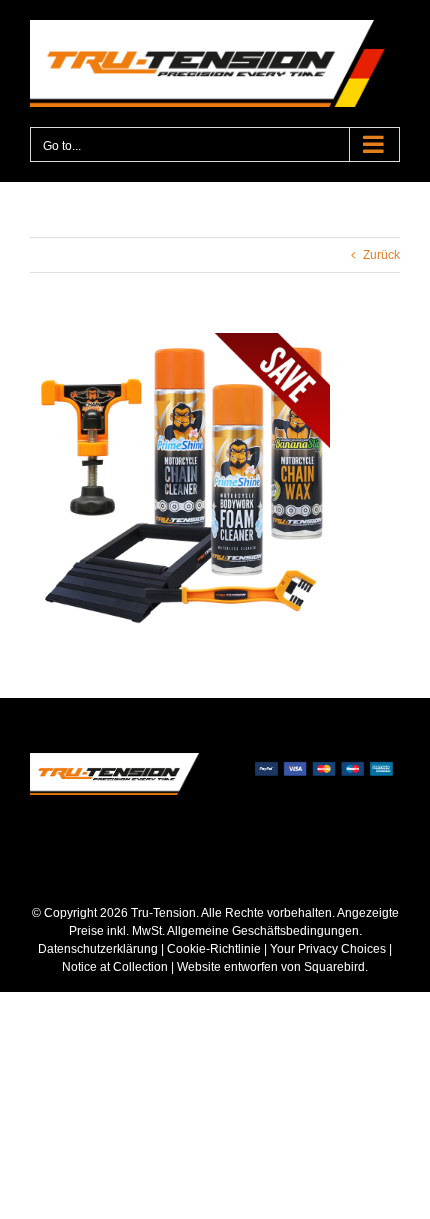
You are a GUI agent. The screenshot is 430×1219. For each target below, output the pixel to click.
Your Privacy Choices (328, 949)
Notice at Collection (115, 967)
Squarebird (333, 967)
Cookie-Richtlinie (214, 949)
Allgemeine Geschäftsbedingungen (263, 931)
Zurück (381, 255)
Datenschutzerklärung (98, 949)
